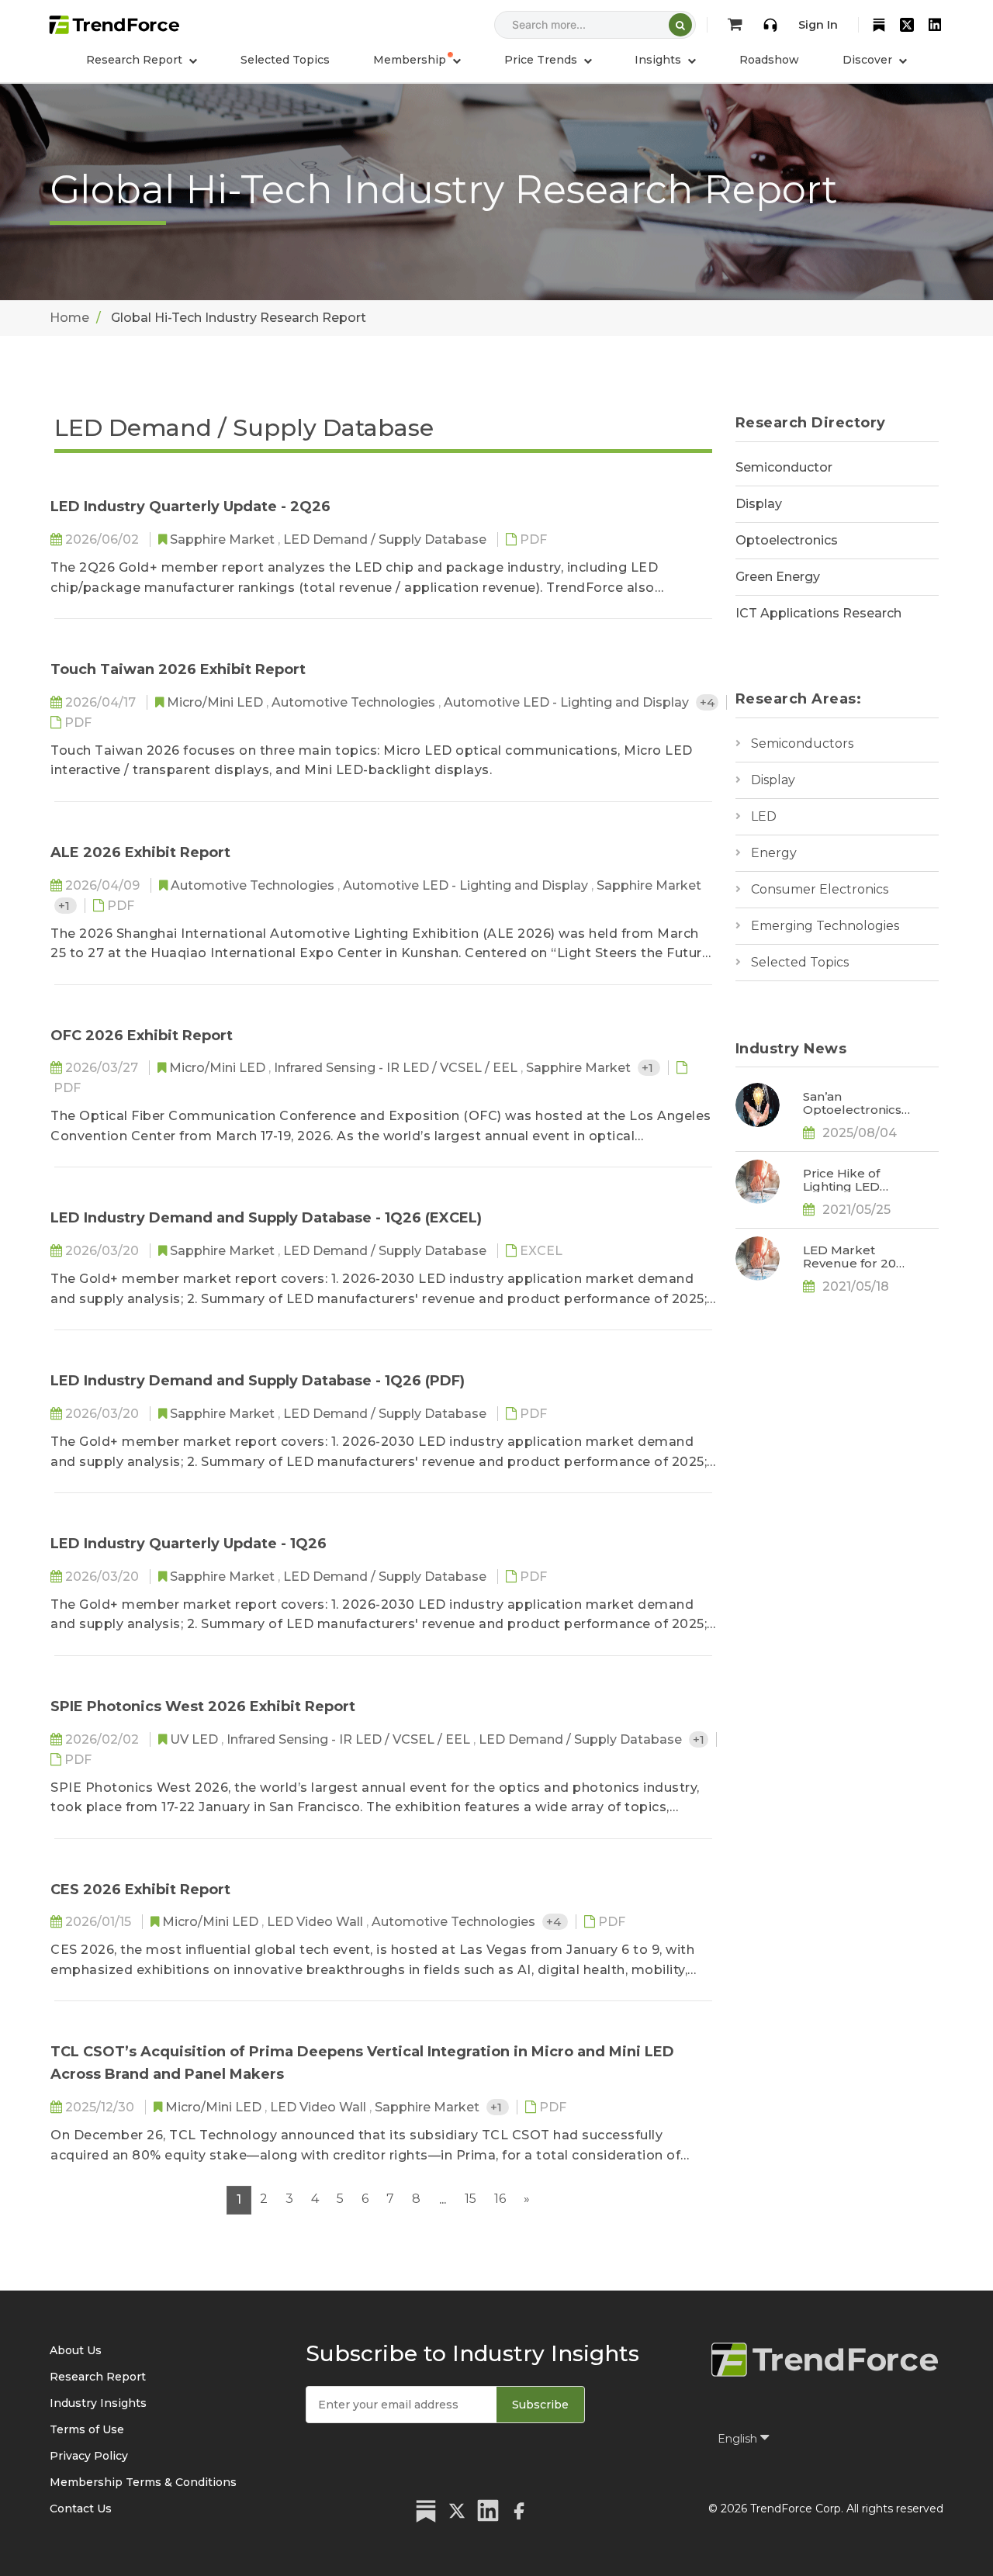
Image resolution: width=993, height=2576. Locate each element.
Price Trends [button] (542, 60)
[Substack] (879, 25)
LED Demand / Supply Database (386, 539)
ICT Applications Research (818, 613)
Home (69, 318)
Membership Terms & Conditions (143, 2482)
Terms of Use (87, 2429)
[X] (907, 25)
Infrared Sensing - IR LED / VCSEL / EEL (397, 1068)
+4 (707, 702)
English (739, 2439)
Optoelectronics (787, 540)
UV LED (195, 1739)
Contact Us (81, 2509)
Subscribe (540, 2405)
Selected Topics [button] (285, 60)
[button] (417, 60)
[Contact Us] (770, 25)
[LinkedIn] (935, 25)
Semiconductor (784, 467)
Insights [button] (659, 60)
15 (471, 2199)
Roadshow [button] (769, 60)
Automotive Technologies (355, 702)
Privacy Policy (89, 2456)
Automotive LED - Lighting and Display (568, 702)
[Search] (680, 25)
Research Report (98, 2377)
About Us (76, 2350)
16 (500, 2199)
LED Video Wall (317, 1922)
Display (759, 504)
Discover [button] (869, 60)
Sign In (818, 25)
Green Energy (778, 577)
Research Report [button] (136, 60)
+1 (66, 906)
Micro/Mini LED (216, 702)
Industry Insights (98, 2403)
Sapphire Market (224, 539)
